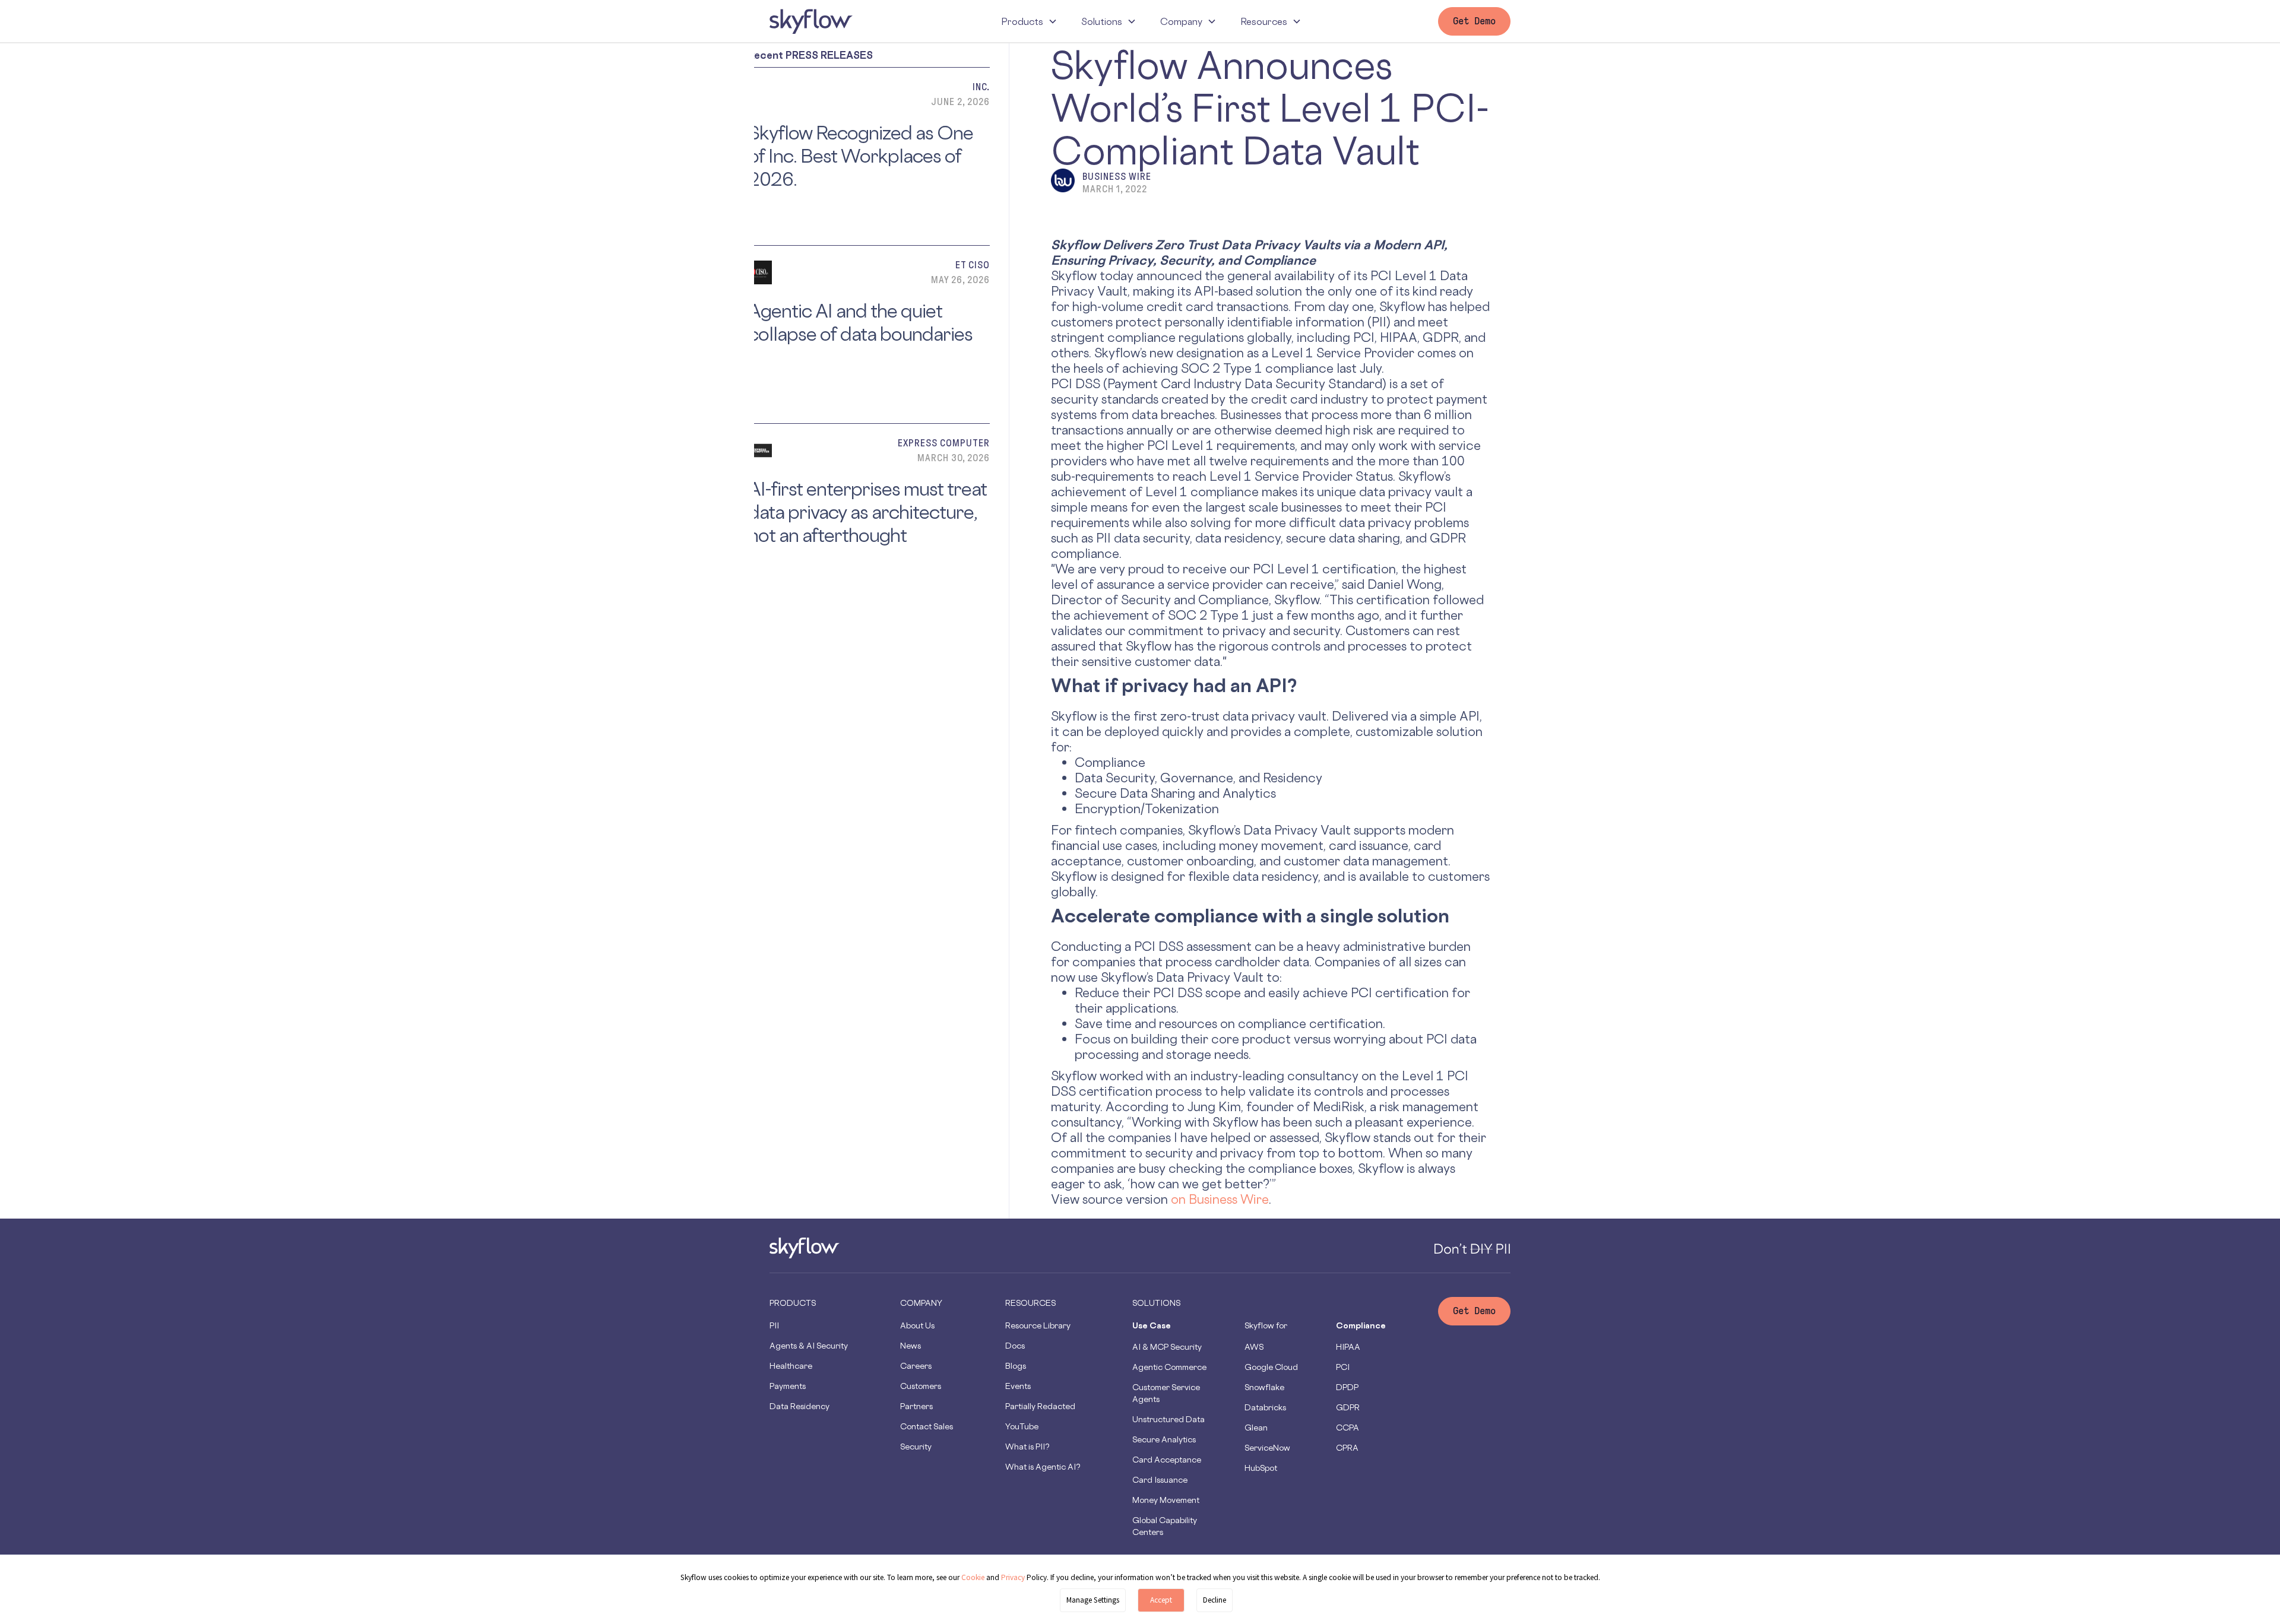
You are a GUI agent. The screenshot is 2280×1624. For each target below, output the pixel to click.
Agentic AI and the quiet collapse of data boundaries (860, 322)
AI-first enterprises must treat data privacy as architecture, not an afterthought (867, 512)
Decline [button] (1215, 1600)
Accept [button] (1161, 1600)
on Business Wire (1220, 1199)
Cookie (973, 1577)
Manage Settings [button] (1093, 1600)
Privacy (1014, 1577)
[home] (811, 21)
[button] (1029, 21)
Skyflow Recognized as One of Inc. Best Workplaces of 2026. (861, 156)
